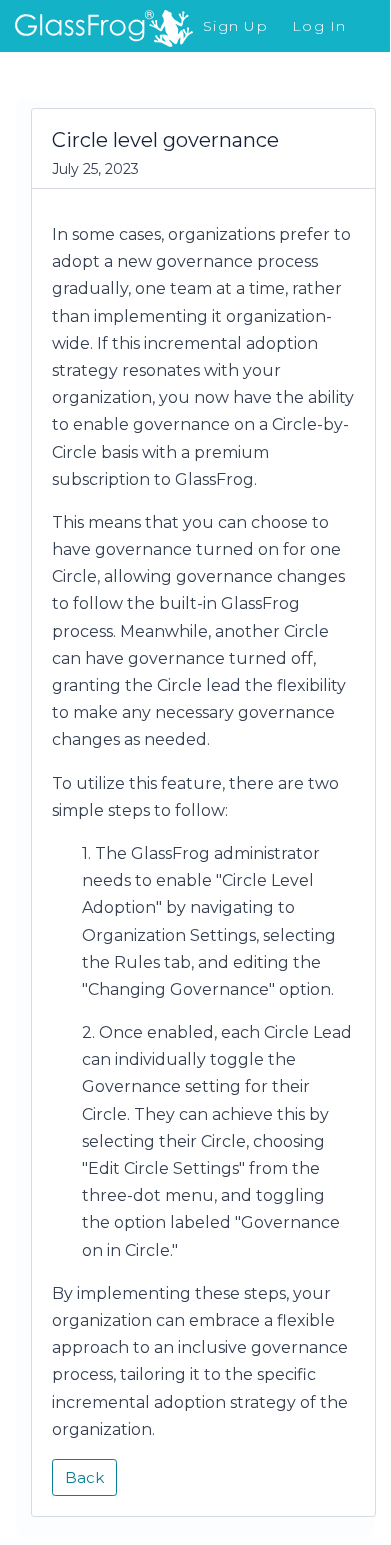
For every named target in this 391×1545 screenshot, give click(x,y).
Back (84, 1477)
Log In (319, 26)
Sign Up (235, 26)
